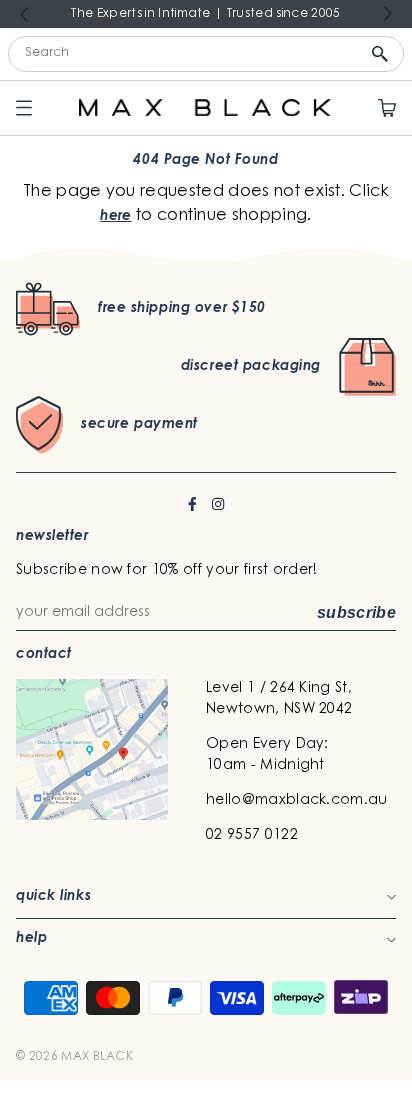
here (115, 217)
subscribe (356, 612)
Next (388, 13)
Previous (24, 15)
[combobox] (206, 54)
